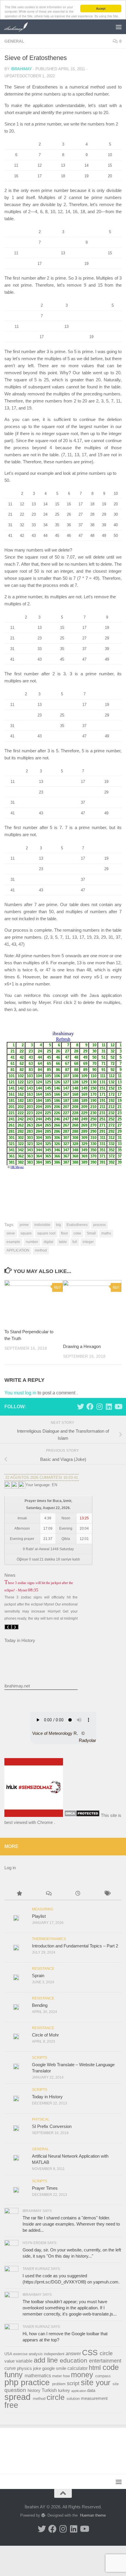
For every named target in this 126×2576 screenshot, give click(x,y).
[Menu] (119, 27)
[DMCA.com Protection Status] (82, 1815)
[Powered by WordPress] (43, 2515)
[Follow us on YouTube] (118, 1406)
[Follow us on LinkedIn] (109, 1406)
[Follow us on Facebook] (90, 1406)
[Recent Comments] (48, 1894)
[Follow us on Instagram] (99, 1406)
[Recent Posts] (78, 1894)
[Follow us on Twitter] (81, 1406)
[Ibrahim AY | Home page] (20, 27)
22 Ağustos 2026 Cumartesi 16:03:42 (42, 1477)
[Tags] (107, 1894)
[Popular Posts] (19, 1894)
